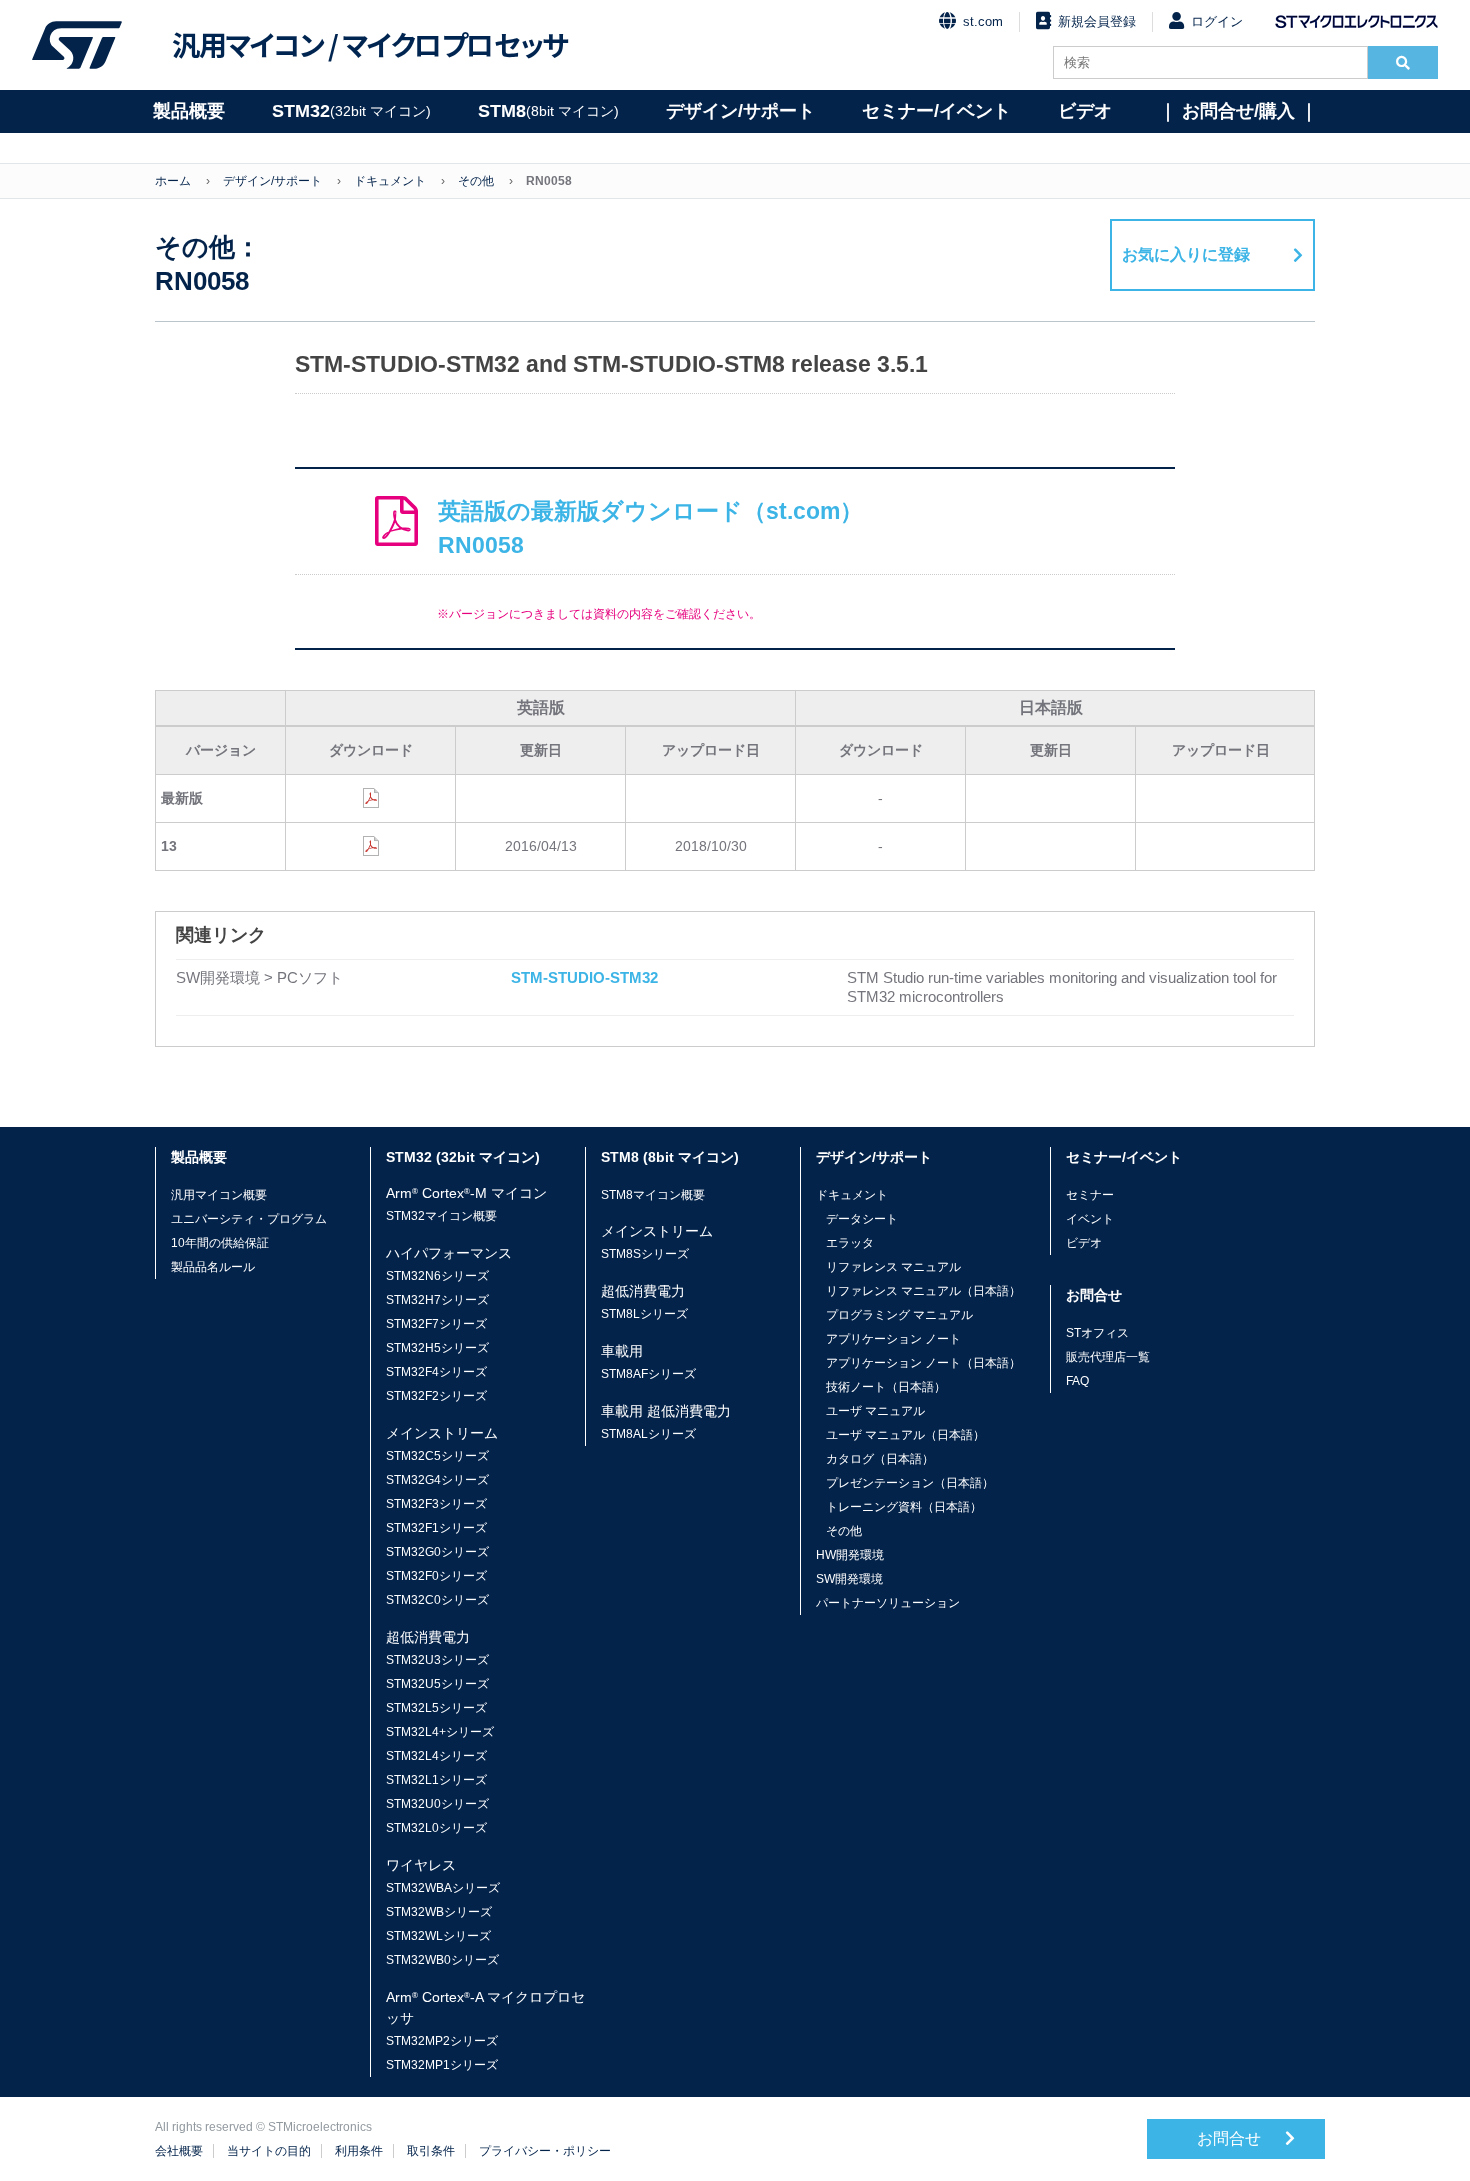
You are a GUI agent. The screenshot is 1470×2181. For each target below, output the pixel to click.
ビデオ (1085, 111)
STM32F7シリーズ (436, 1324)
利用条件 (359, 2151)
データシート (862, 1219)
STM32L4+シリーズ (440, 1732)
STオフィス (1097, 1333)
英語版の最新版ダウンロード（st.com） (650, 528)
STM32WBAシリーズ (443, 1888)
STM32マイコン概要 (441, 1216)
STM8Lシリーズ (644, 1314)
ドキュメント (390, 181)
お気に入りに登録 (1186, 254)
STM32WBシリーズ (439, 1912)
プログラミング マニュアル (899, 1315)
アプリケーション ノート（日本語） (923, 1363)
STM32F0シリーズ (436, 1576)
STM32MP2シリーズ (442, 2041)
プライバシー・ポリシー (545, 2151)
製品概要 (189, 111)
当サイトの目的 (269, 2151)
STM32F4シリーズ (436, 1372)
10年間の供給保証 (220, 1243)
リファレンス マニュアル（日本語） (923, 1291)
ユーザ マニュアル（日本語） (905, 1435)
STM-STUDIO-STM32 (584, 977)
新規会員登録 (1097, 21)
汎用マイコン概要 (219, 1195)
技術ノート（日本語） (886, 1387)
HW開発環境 (850, 1555)
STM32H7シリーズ (437, 1300)
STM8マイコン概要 (653, 1195)
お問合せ (1231, 2138)
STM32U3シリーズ (437, 1660)
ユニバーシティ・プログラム (249, 1219)
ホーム (173, 181)
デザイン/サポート (740, 111)
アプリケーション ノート (893, 1339)
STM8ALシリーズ (648, 1434)
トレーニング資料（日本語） (904, 1507)
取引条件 (431, 2151)
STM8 (548, 111)
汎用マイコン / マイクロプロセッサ (370, 45)
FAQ (1077, 1381)
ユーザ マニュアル (875, 1411)
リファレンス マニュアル (893, 1267)
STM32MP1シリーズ (442, 2065)
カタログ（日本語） (880, 1459)
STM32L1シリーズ (436, 1780)
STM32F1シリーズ (436, 1528)
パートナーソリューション (888, 1603)
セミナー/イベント (936, 111)
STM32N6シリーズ (437, 1276)
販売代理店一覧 (1108, 1357)
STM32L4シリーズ (436, 1756)
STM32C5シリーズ (437, 1456)
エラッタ (850, 1243)
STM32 (351, 111)
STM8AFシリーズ (648, 1374)
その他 (476, 181)
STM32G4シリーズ (437, 1480)
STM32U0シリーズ (437, 1804)
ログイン (1217, 21)
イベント (1090, 1219)
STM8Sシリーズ (645, 1254)
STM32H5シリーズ (437, 1348)
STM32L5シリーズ (436, 1708)
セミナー (1090, 1195)
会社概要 (179, 2151)
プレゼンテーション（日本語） (910, 1483)
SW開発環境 (849, 1579)
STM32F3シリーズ (436, 1504)
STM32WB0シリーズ (442, 1960)
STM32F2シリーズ (436, 1396)
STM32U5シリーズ (437, 1684)
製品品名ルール (213, 1267)
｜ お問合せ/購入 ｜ (1238, 111)
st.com (983, 21)
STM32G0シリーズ (437, 1552)
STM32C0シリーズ (437, 1600)
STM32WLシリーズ (438, 1936)
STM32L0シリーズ (436, 1828)
